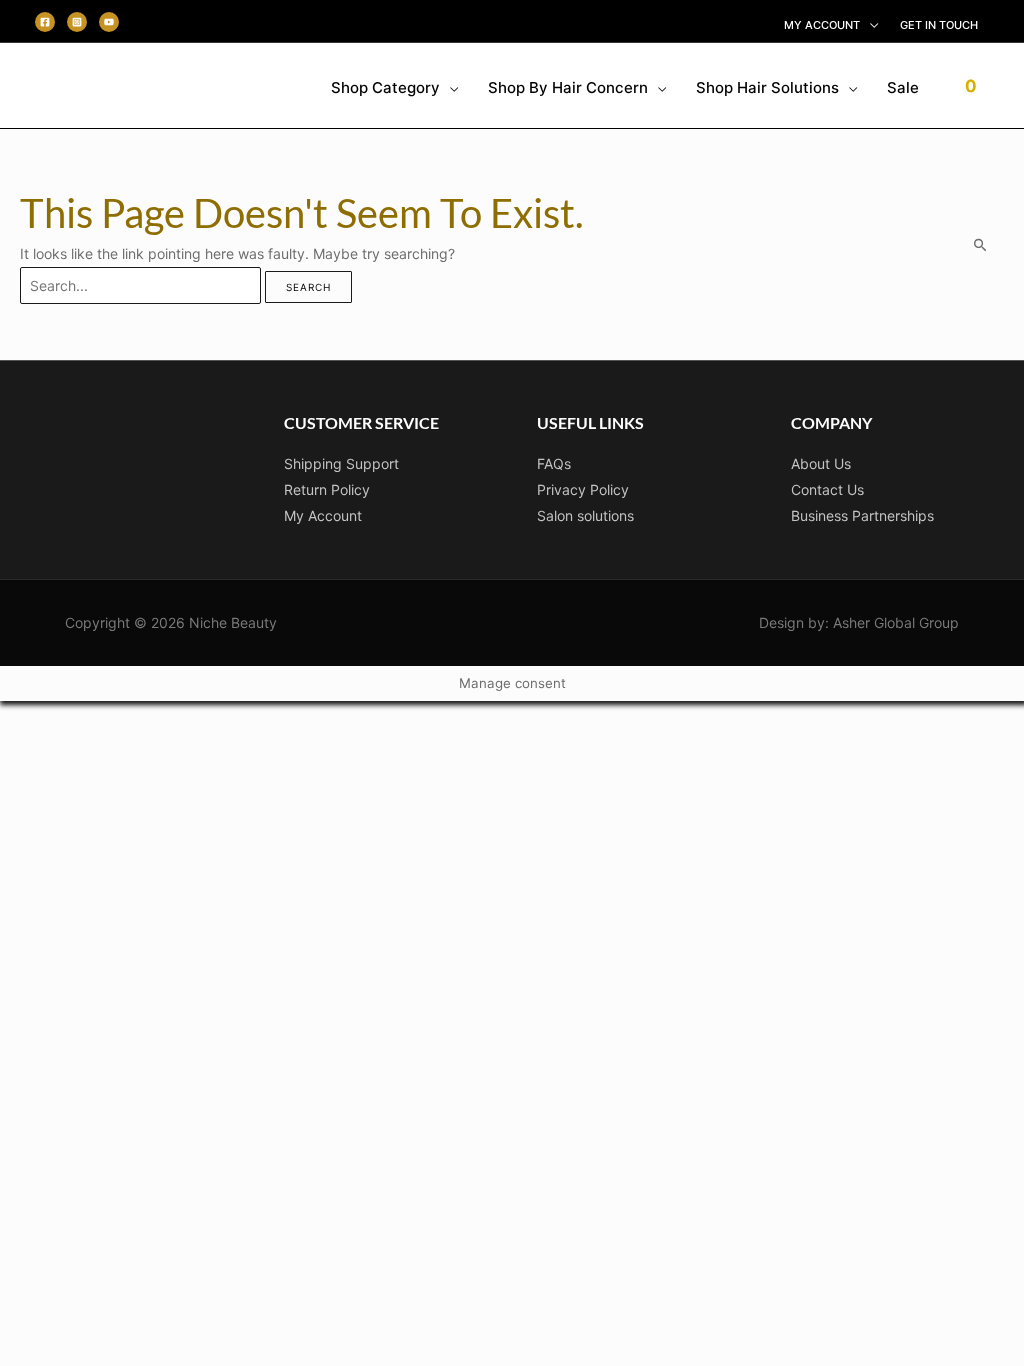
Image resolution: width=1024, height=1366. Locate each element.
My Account (323, 515)
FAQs (554, 463)
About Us (821, 463)
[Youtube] (109, 22)
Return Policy (327, 489)
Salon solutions (585, 515)
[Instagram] (77, 22)
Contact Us (827, 489)
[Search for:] (142, 285)
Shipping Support (341, 463)
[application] (869, 25)
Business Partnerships (862, 515)
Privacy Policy (583, 489)
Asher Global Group (896, 622)
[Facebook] (45, 22)
